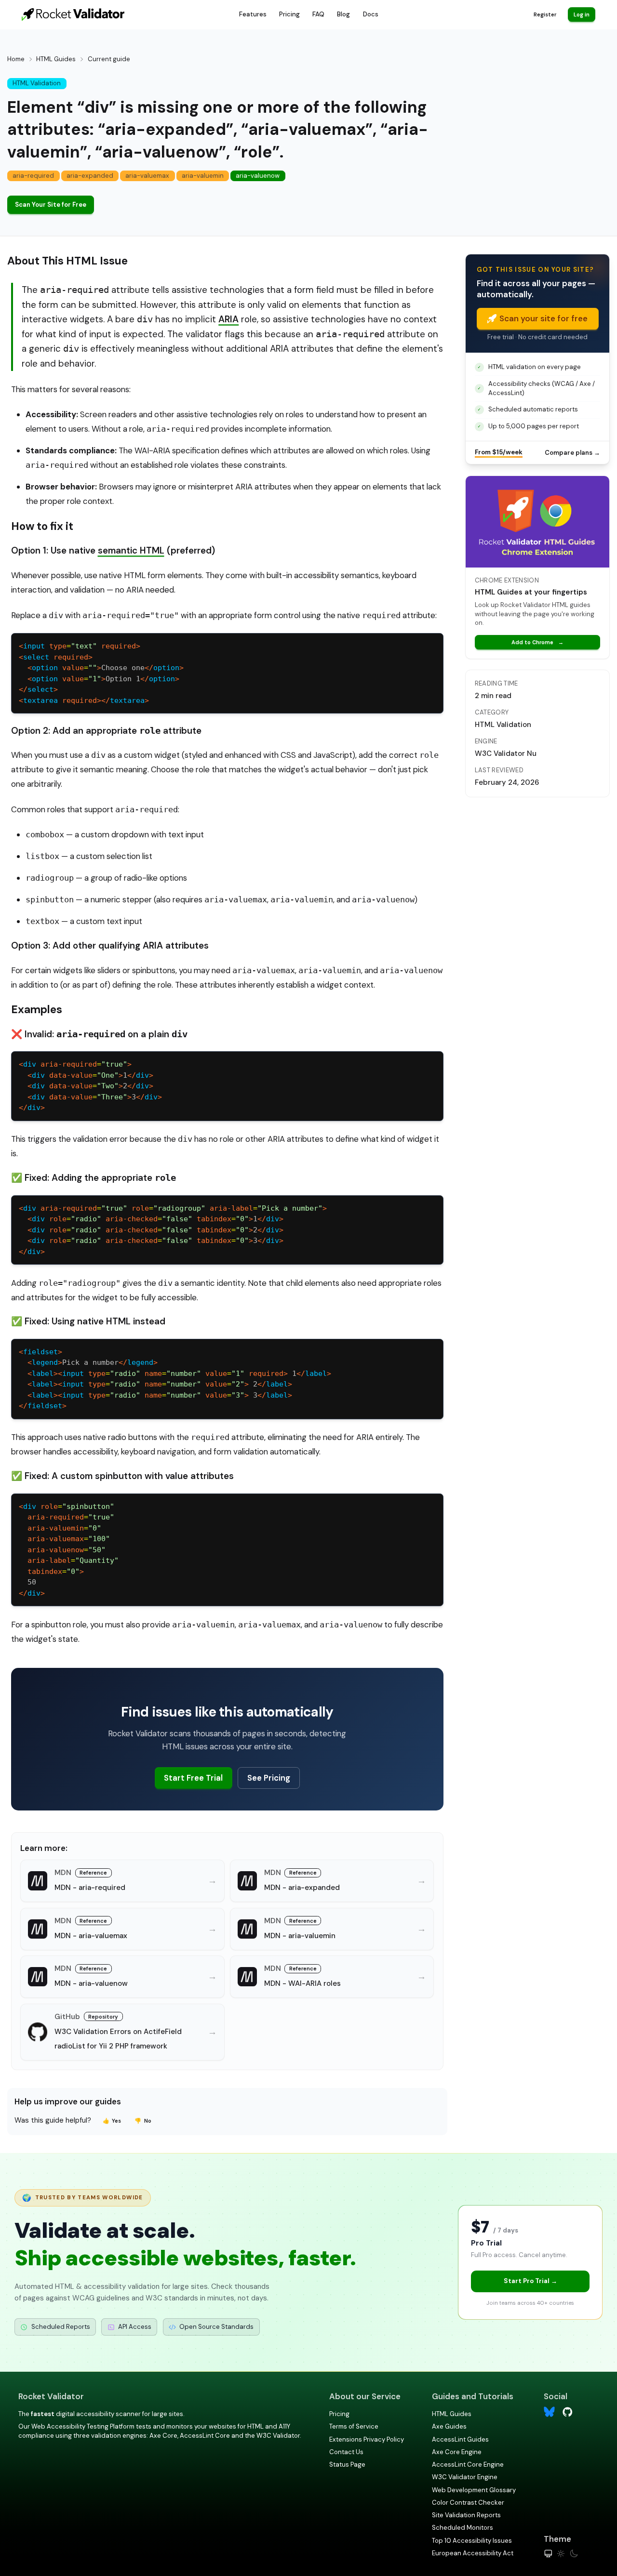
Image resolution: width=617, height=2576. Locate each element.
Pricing (289, 14)
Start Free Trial (193, 1778)
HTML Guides (56, 59)
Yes (112, 2121)
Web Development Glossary (474, 2490)
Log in (582, 14)
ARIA (228, 319)
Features (253, 14)
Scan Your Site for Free (51, 205)
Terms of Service (354, 2426)
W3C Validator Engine (465, 2477)
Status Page (347, 2464)
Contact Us (346, 2452)
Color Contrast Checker (468, 2503)
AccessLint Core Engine (468, 2464)
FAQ (318, 14)
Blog (343, 14)
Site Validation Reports (466, 2515)
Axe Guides (449, 2426)
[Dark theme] (574, 2554)
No (143, 2121)
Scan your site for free (543, 318)
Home (16, 59)
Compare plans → (572, 453)
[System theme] (548, 2554)
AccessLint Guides (460, 2439)
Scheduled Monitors (463, 2528)
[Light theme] (561, 2554)
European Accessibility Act (473, 2553)
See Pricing (269, 1778)
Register (545, 14)
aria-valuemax (147, 176)
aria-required (33, 176)
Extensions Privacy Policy (367, 2439)
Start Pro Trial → (530, 2281)
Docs (371, 14)
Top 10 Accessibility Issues (472, 2541)
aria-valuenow (258, 176)
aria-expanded (90, 176)
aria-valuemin (203, 176)
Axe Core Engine (457, 2452)
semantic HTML (131, 550)
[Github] (568, 2411)
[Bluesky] (549, 2412)
